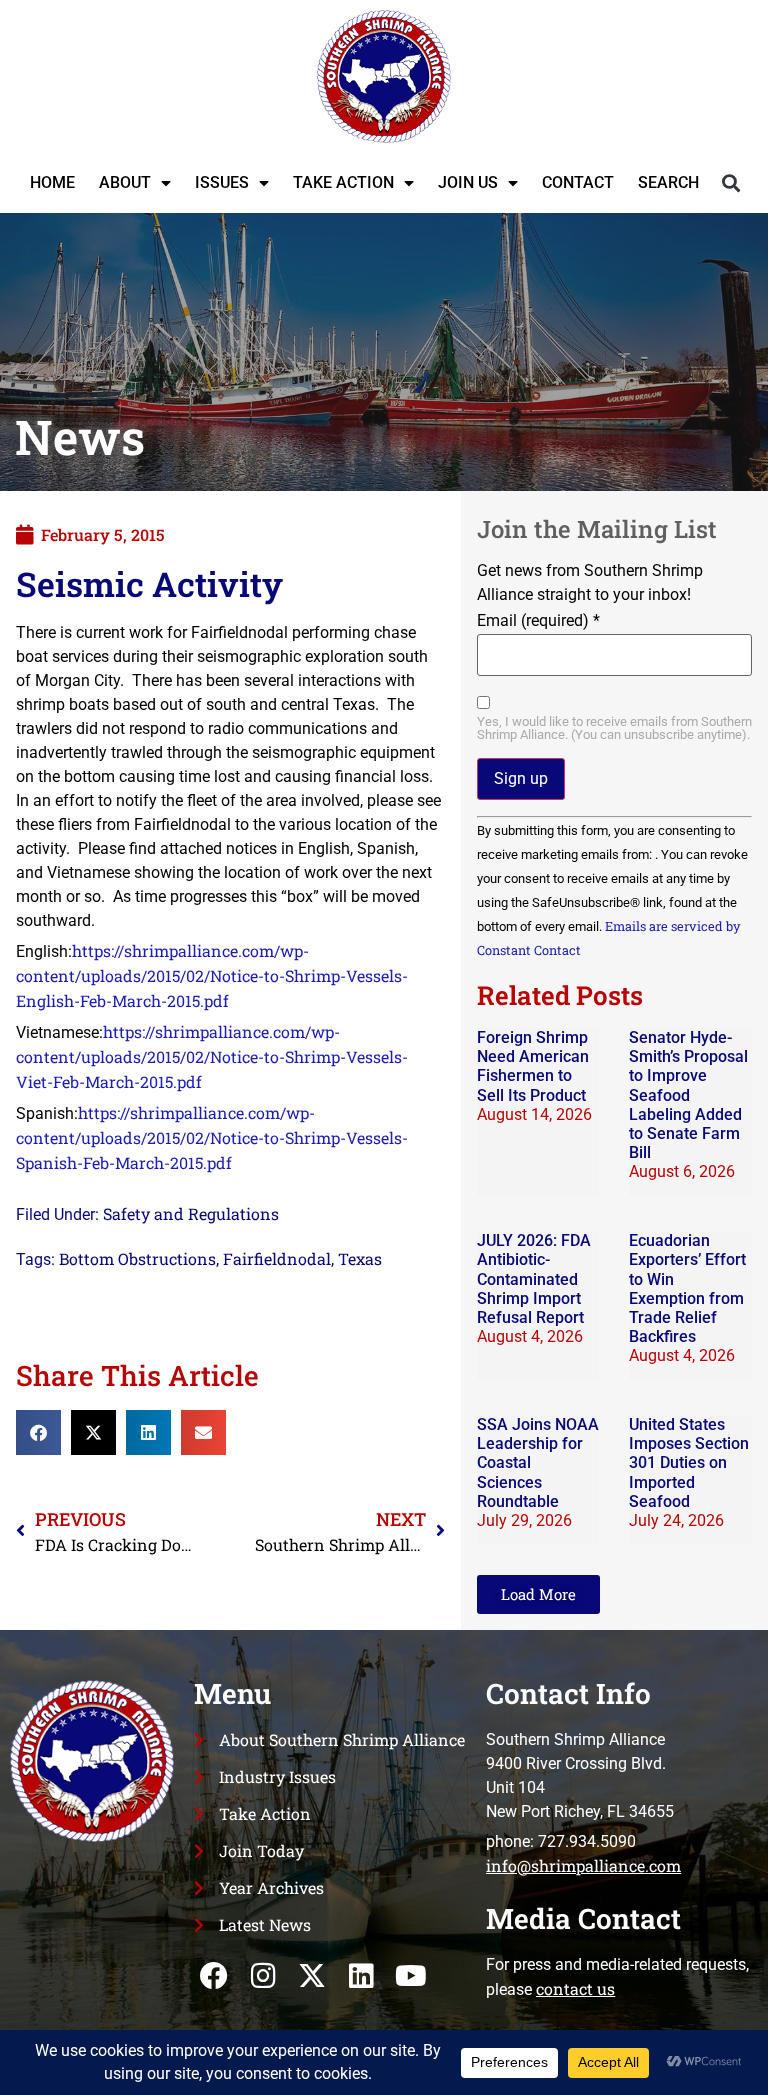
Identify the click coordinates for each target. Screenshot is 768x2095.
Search (668, 182)
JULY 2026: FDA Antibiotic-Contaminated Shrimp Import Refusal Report (534, 1279)
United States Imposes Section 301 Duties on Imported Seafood (689, 1463)
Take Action (343, 182)
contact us (575, 1988)
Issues (222, 182)
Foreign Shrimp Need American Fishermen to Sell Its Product (533, 1066)
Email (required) (538, 621)
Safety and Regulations (191, 1213)
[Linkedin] (361, 1976)
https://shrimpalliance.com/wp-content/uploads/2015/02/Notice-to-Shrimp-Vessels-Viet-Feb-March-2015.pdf (212, 1056)
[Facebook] (213, 1976)
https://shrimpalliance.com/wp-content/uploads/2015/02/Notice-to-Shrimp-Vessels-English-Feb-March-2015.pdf (212, 975)
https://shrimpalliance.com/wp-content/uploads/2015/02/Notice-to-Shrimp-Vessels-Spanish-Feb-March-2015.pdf (212, 1137)
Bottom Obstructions (137, 1258)
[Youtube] (410, 1976)
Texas (360, 1258)
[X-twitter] (312, 1976)
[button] (731, 183)
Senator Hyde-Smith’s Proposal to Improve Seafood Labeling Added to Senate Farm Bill (688, 1095)
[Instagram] (263, 1976)
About (125, 182)
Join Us (468, 182)
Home (52, 182)
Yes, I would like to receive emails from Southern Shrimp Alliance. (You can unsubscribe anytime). (614, 729)
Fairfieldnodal (277, 1258)
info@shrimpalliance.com (583, 1865)
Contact (578, 182)
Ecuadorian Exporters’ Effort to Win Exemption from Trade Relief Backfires (687, 1288)
